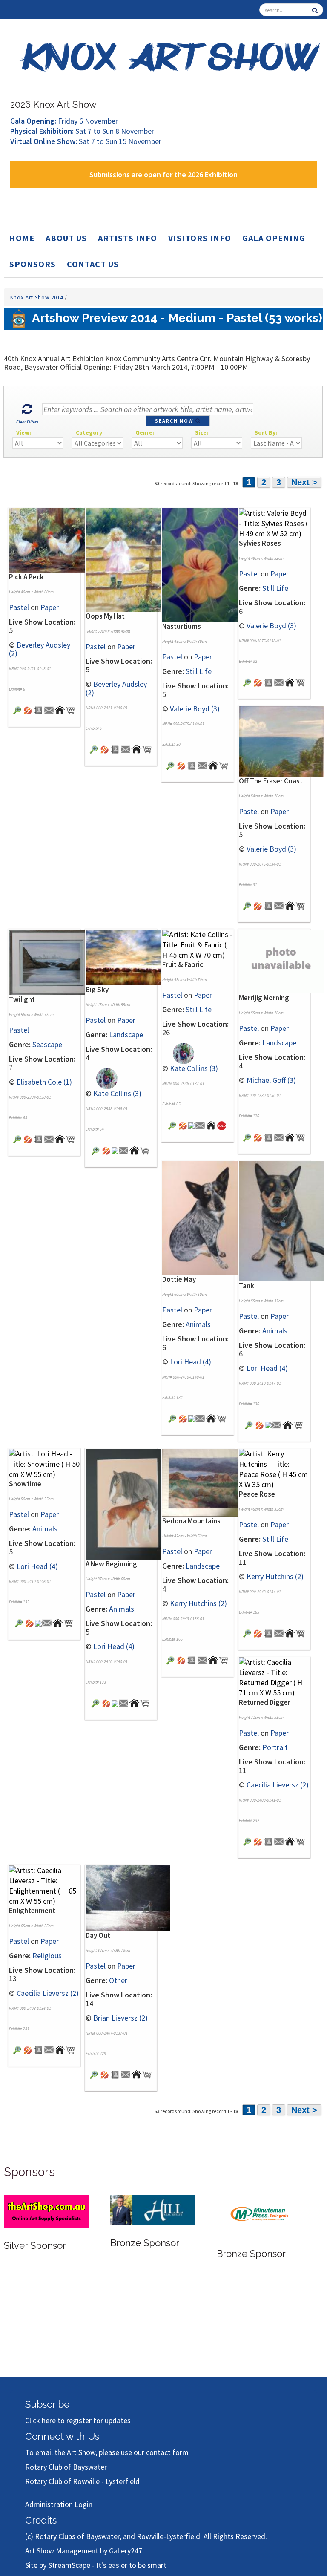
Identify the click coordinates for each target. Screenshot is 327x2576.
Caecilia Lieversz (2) (278, 1785)
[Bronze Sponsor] (153, 2209)
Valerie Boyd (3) (195, 709)
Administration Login (59, 2504)
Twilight (22, 999)
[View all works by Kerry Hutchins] (181, 1659)
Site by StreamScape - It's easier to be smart (96, 2565)
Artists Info (128, 238)
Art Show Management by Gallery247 (84, 2551)
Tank (247, 1286)
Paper (50, 607)
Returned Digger (265, 1702)
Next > (304, 482)
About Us (66, 238)
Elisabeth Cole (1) (44, 1082)
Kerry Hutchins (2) (198, 1603)
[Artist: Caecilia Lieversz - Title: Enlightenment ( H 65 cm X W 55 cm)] (44, 1885)
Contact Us (93, 264)
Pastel (19, 607)
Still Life (199, 671)
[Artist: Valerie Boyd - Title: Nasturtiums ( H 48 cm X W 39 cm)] (205, 564)
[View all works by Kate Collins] (102, 1078)
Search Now (175, 421)
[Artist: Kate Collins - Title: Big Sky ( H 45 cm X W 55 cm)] (128, 957)
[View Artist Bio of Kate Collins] (115, 1150)
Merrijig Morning (264, 998)
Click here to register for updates (78, 2420)
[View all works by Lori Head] (183, 1418)
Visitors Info (200, 238)
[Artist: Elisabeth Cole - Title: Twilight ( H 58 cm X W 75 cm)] (51, 962)
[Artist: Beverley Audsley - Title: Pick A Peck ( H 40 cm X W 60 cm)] (51, 540)
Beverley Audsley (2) (40, 649)
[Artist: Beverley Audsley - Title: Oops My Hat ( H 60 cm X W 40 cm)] (128, 559)
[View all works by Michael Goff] (258, 1136)
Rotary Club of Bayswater (66, 2467)
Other (118, 1980)
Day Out (98, 1935)
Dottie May (179, 1279)
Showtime (25, 1484)
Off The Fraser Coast (271, 781)
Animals (198, 1324)
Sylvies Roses (260, 543)
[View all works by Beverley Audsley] (28, 709)
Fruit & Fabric (183, 964)
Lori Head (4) (191, 1362)
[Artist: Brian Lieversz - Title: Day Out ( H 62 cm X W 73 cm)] (128, 1898)
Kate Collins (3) (117, 1093)
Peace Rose (257, 1494)
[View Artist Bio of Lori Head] (192, 1418)
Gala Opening (274, 238)
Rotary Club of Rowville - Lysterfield (82, 2481)
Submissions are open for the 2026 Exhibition (163, 174)
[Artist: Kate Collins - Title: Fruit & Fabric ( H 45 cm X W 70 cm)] (198, 944)
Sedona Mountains (191, 1521)
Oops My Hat (105, 616)
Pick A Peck (26, 577)
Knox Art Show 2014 (37, 298)
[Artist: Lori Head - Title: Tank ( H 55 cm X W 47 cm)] (281, 1220)
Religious (47, 1956)
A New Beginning (111, 1564)
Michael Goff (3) (271, 1080)
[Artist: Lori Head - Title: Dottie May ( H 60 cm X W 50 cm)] (205, 1217)
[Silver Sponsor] (46, 2210)
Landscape (126, 1035)
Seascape (47, 1044)
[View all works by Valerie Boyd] (181, 765)
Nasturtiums (182, 626)
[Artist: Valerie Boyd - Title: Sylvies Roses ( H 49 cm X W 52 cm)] (274, 523)
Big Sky (97, 990)
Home (22, 238)
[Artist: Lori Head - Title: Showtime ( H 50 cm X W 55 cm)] (44, 1463)
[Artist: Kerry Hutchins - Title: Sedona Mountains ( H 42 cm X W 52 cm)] (205, 1482)
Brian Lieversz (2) (120, 2018)
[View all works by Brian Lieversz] (105, 2074)
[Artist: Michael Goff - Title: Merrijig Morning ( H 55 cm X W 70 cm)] (247, 1136)
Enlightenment (32, 1911)
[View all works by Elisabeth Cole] (28, 1138)
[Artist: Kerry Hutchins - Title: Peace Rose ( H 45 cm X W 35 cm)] (274, 1468)
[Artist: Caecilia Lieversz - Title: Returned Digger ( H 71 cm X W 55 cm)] (274, 1677)
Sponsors (33, 264)
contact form (167, 2452)
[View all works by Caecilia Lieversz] (258, 1841)
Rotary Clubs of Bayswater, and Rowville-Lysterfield (118, 2536)
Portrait (275, 1747)
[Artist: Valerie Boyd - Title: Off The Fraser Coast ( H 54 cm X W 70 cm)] (281, 741)
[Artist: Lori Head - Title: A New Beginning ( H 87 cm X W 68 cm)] (128, 1503)
